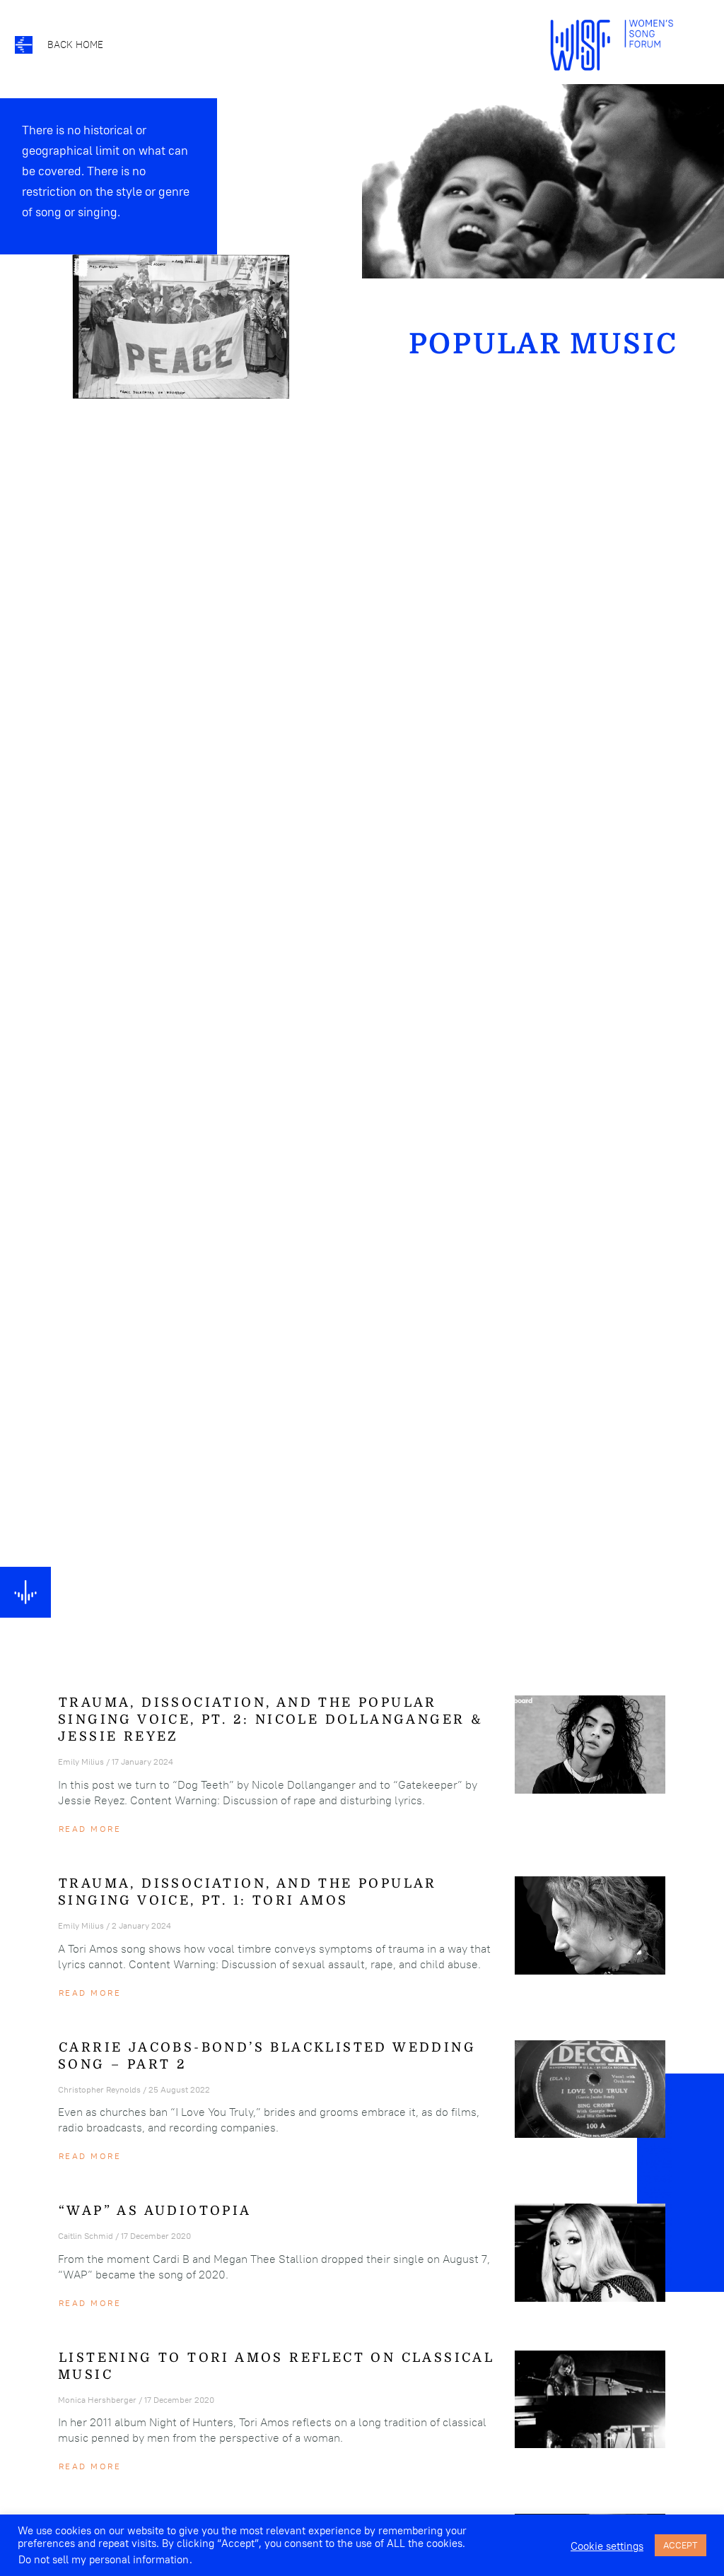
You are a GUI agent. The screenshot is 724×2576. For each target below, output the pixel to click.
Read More (90, 1829)
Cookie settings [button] (607, 2546)
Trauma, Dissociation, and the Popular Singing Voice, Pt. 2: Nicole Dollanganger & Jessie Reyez (270, 1719)
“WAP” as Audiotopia (155, 2211)
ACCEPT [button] (681, 2545)
